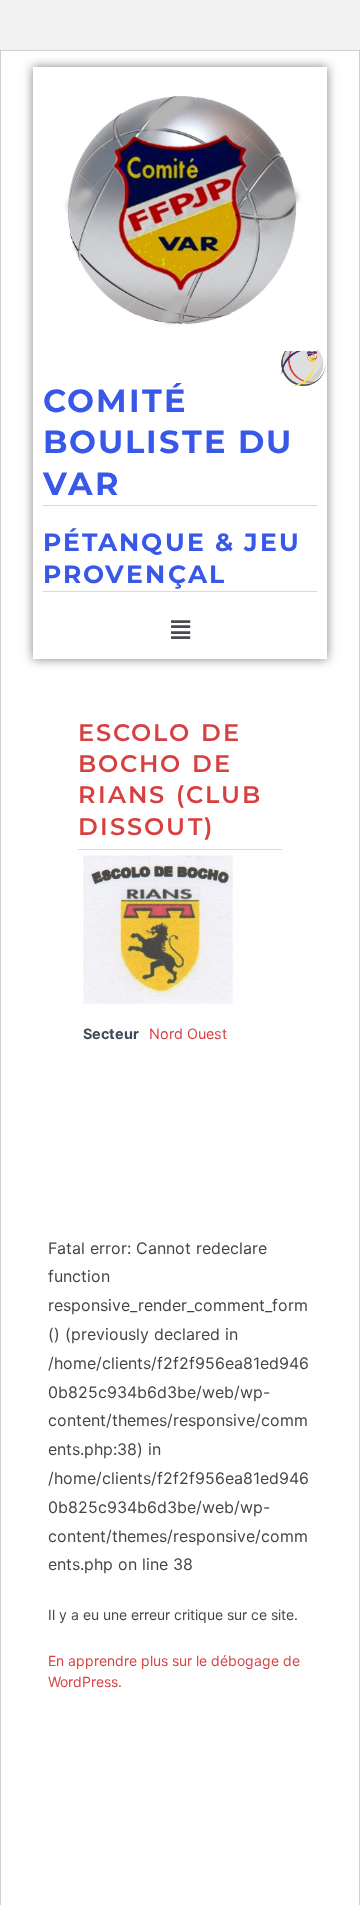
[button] (180, 630)
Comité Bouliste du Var (168, 442)
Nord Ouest (188, 1033)
